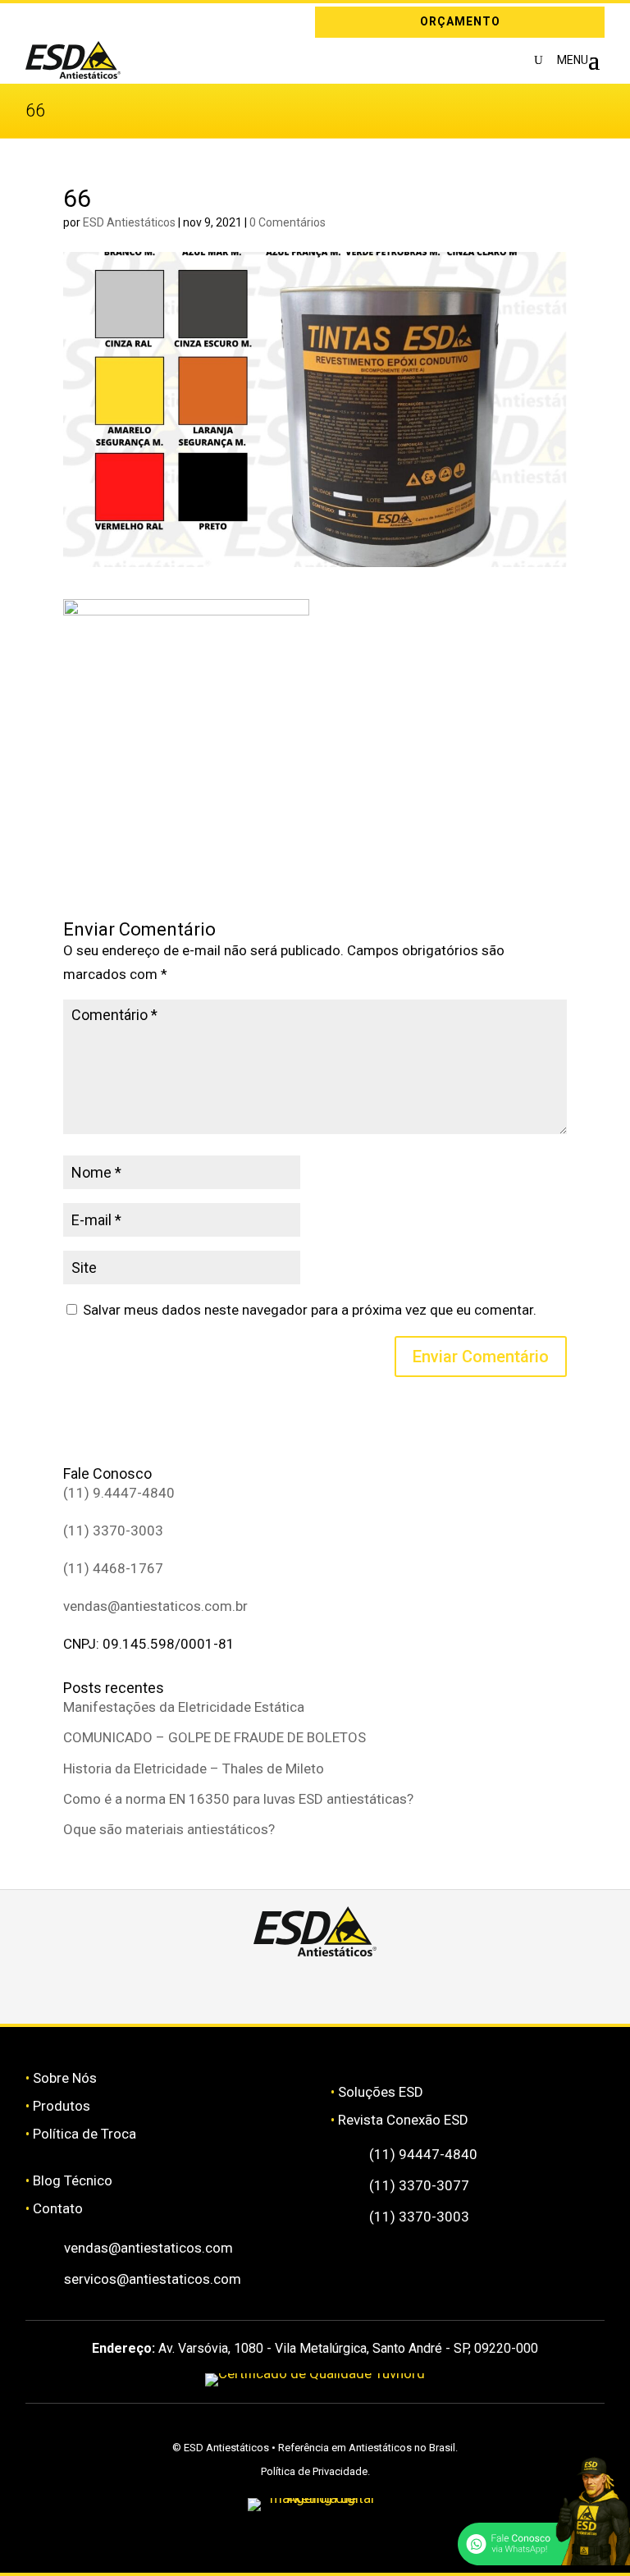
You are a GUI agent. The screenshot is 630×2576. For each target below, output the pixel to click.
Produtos (62, 2106)
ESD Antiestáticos (129, 222)
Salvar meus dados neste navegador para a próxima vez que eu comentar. (310, 1310)
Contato (58, 2208)
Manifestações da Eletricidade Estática (184, 1707)
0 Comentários (288, 222)
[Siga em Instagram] (38, 22)
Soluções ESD (381, 2092)
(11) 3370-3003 (113, 1531)
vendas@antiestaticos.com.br (155, 1606)
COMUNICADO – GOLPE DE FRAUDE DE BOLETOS (215, 1737)
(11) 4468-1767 (113, 1568)
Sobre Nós (65, 2078)
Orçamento (460, 21)
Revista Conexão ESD (403, 2120)
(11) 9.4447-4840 (119, 1493)
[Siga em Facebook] (267, 1986)
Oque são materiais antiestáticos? (169, 1829)
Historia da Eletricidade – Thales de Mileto (194, 1768)
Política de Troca (84, 2134)
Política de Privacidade (314, 2471)
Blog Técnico (73, 2180)
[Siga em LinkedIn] (62, 22)
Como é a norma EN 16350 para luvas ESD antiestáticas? (238, 1799)
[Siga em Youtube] (462, 1986)
